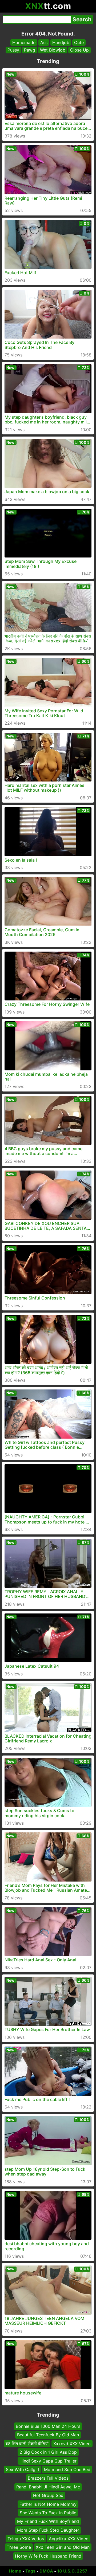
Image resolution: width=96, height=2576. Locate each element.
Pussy (13, 50)
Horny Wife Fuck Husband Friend (48, 2556)
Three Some (19, 2547)
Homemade (24, 42)
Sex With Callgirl (23, 2469)
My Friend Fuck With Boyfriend (48, 2521)
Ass (44, 42)
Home (15, 2571)
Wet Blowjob (53, 50)
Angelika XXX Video (69, 2539)
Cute (79, 42)
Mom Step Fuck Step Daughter (48, 2530)
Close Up (79, 50)
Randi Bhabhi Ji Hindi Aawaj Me (48, 2487)
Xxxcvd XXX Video (72, 2444)
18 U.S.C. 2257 (72, 2571)
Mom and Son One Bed (67, 2469)
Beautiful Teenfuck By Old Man (48, 2435)
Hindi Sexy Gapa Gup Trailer (48, 2461)
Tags (30, 2571)
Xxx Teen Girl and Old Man (63, 2547)
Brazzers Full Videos (48, 2478)
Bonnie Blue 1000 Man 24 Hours (48, 2426)
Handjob (61, 42)
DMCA (46, 2571)
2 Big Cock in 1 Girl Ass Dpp (48, 2452)
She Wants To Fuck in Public (48, 2513)
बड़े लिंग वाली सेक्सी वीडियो (27, 2444)
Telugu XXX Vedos (26, 2539)
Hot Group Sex (48, 2495)
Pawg (30, 50)
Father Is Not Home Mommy (48, 2504)
